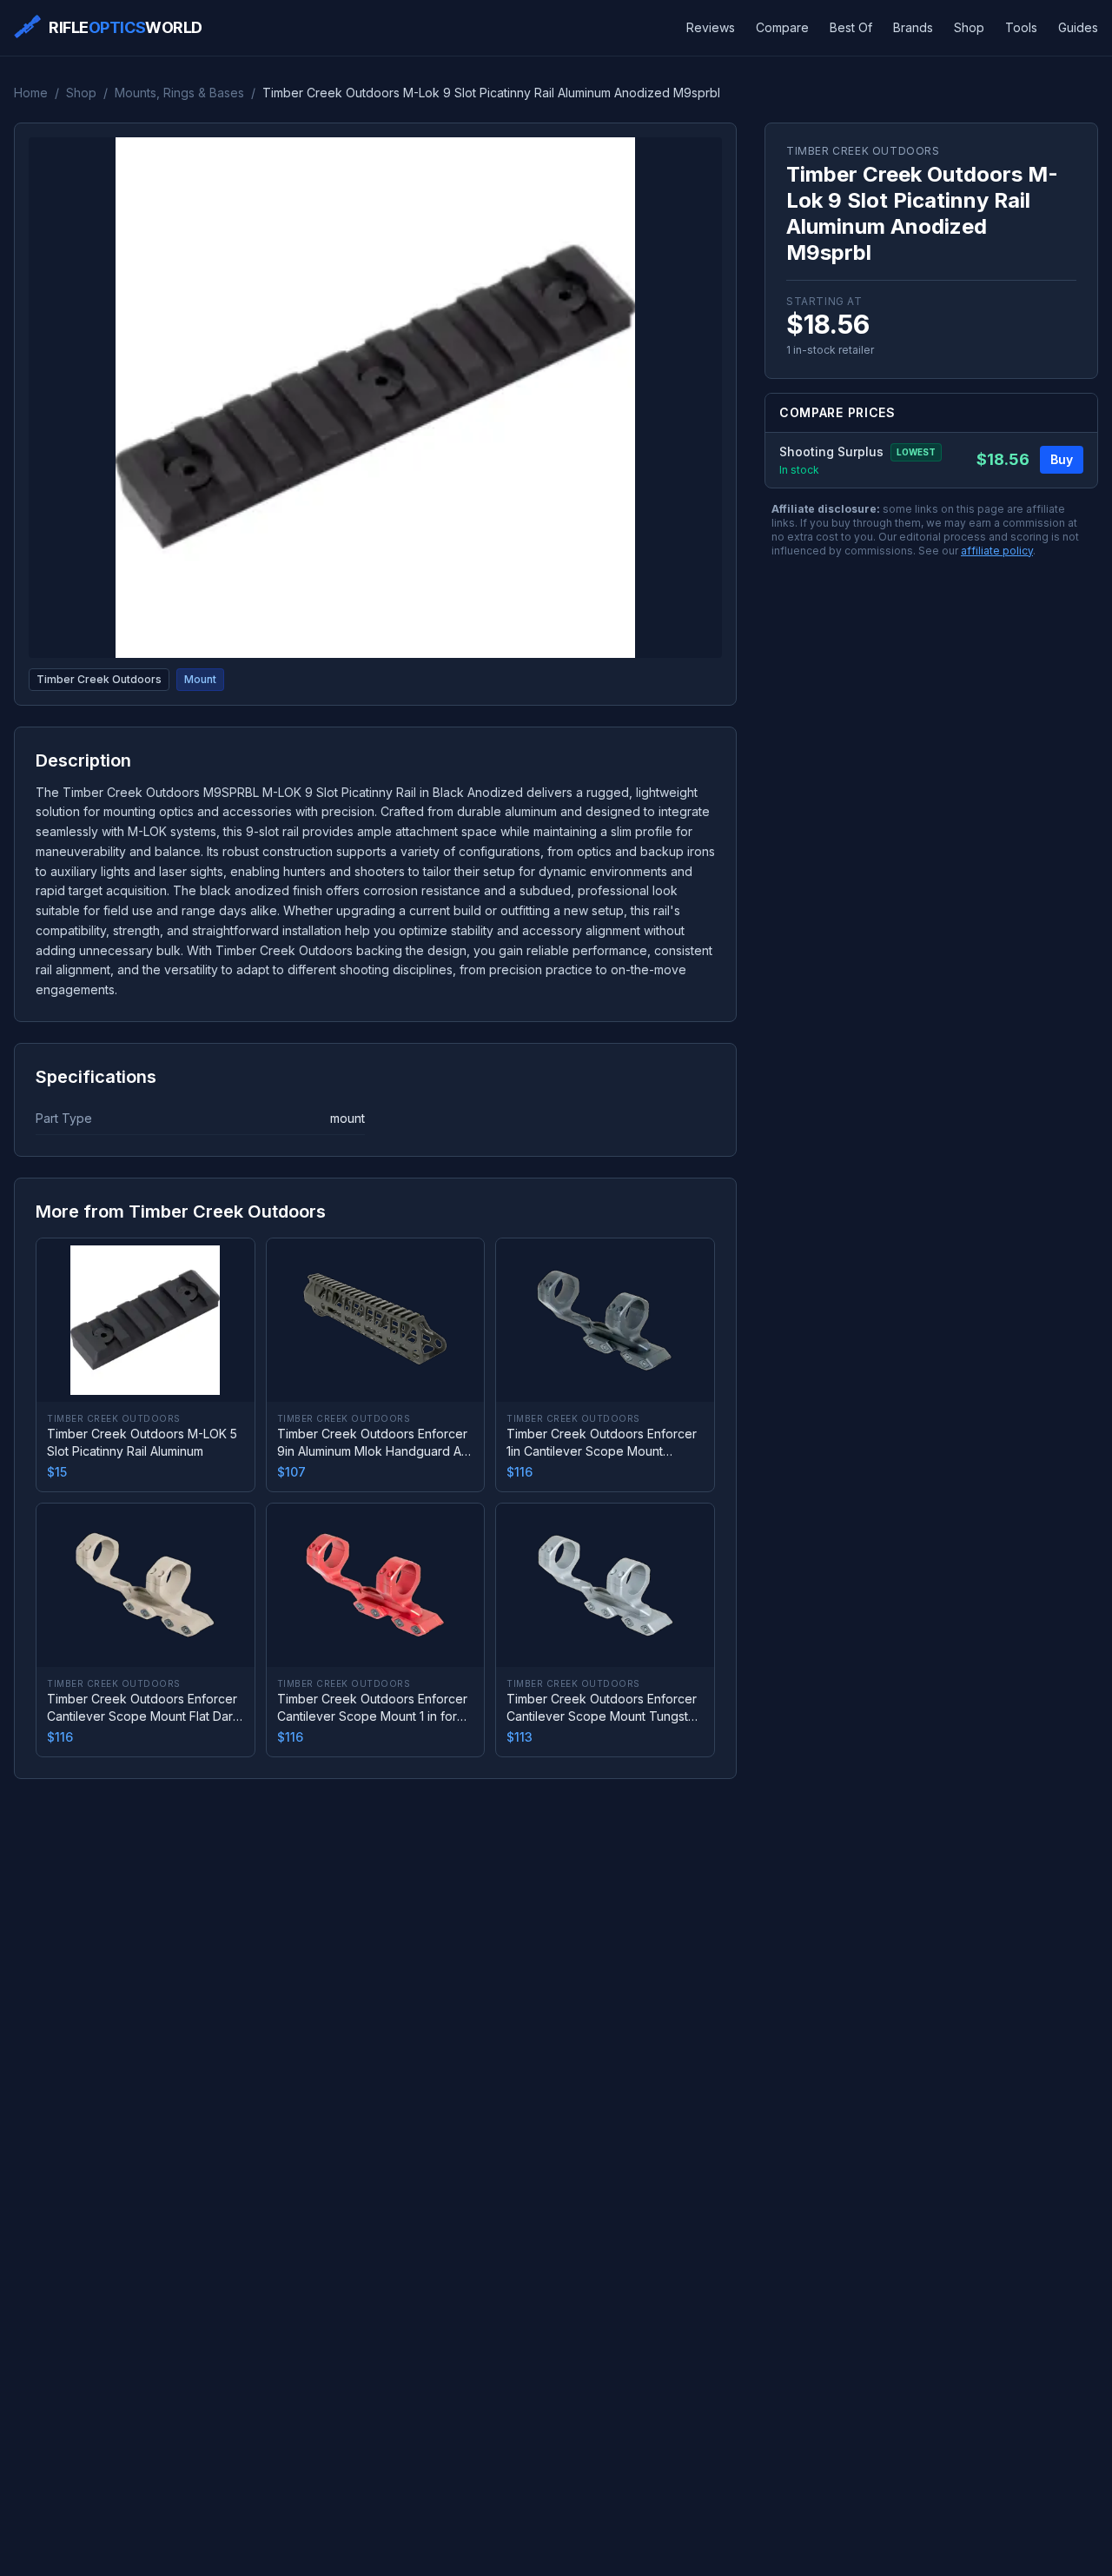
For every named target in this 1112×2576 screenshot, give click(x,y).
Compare (782, 27)
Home (31, 93)
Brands (913, 27)
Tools (1021, 27)
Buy (1062, 460)
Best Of (851, 27)
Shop (969, 27)
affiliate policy (997, 551)
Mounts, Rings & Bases (179, 93)
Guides (1078, 27)
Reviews (711, 27)
